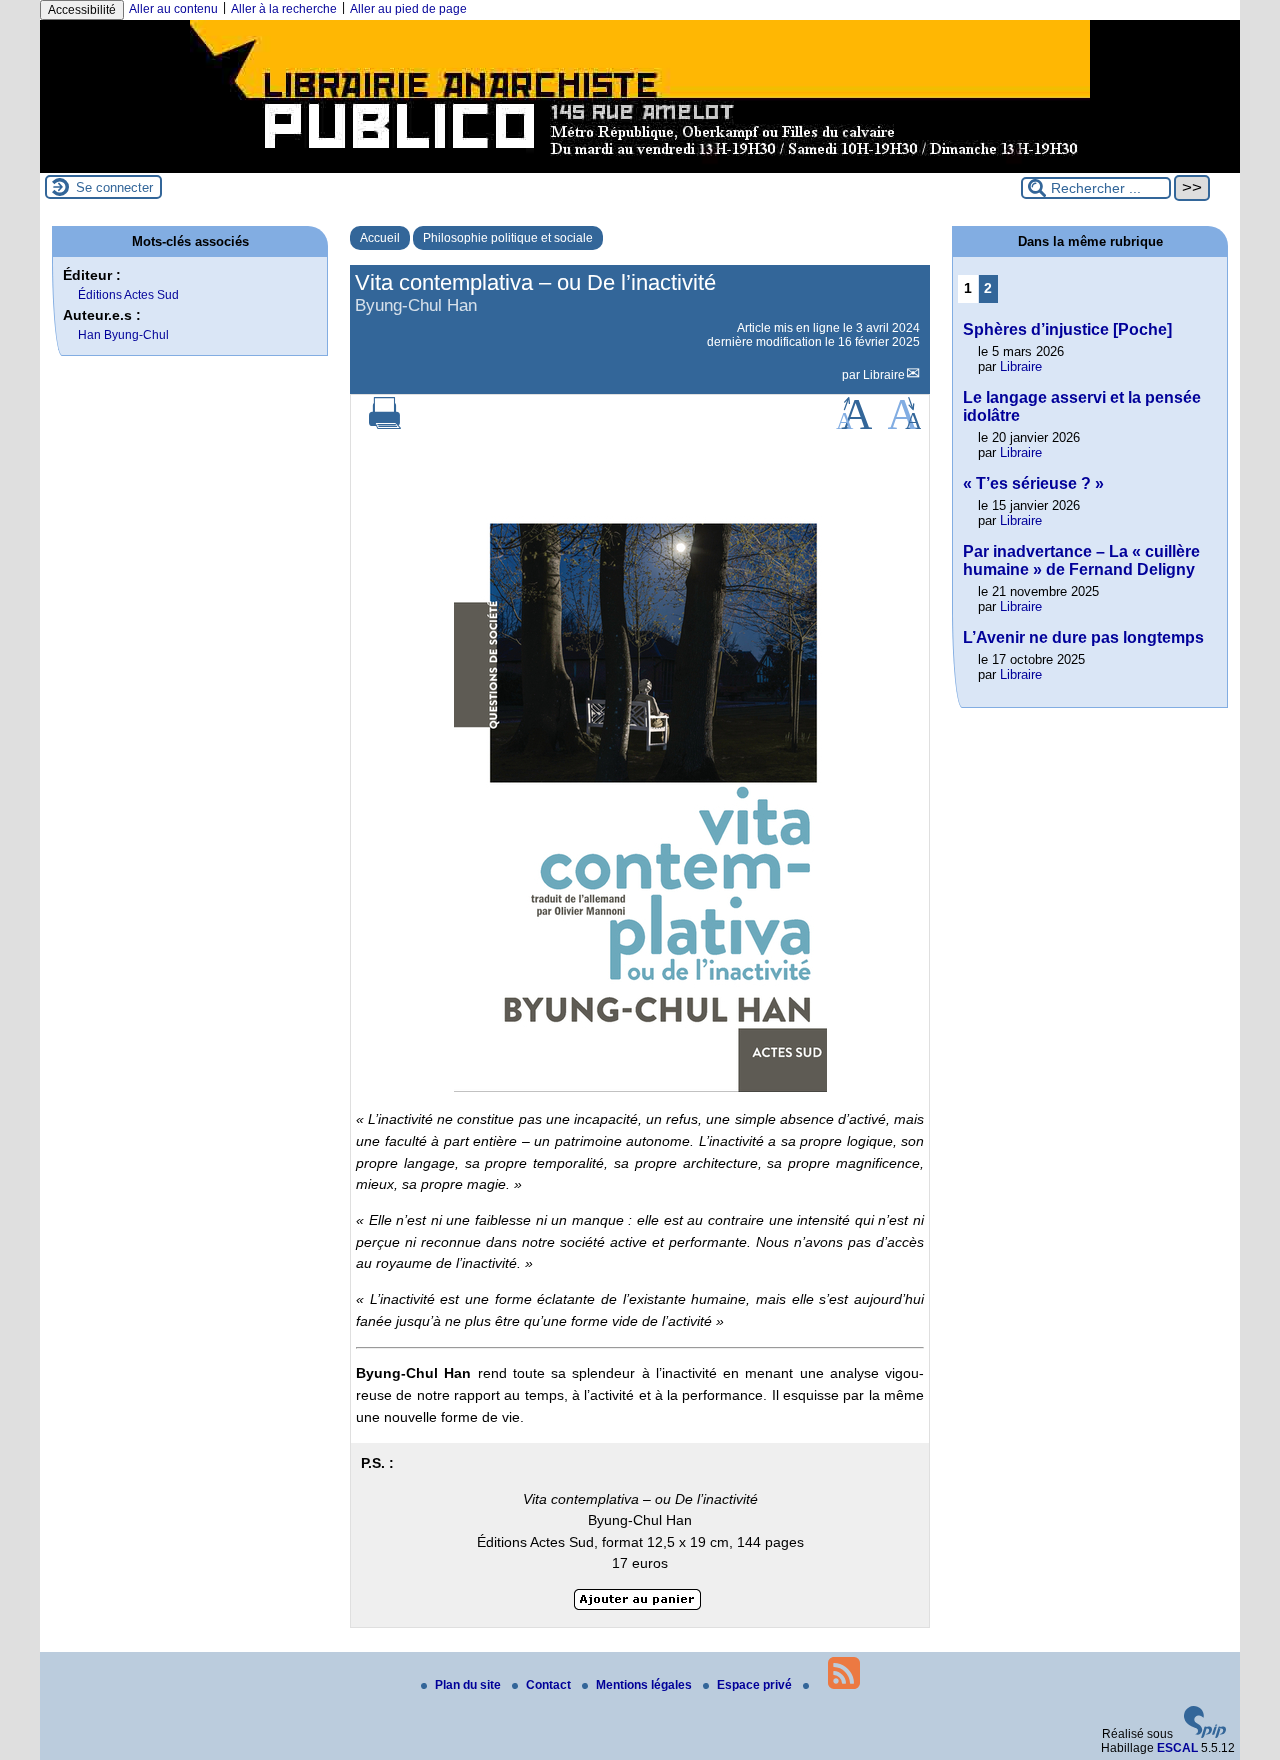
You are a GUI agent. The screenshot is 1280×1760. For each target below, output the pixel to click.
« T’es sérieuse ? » (1033, 483)
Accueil (380, 238)
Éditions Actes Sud (128, 295)
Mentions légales (645, 1685)
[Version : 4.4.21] (1205, 1734)
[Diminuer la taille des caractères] (904, 425)
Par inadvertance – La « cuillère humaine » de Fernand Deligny (1081, 560)
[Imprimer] (385, 425)
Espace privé (756, 1685)
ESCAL (1177, 1748)
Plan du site (469, 1685)
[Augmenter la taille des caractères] (854, 425)
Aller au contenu (173, 9)
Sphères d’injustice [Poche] (1067, 329)
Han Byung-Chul (123, 335)
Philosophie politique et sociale (508, 238)
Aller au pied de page (408, 9)
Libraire (884, 375)
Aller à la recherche (284, 9)
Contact (550, 1685)
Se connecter (114, 187)
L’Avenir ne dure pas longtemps (1083, 637)
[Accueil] (640, 166)
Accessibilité (82, 10)
